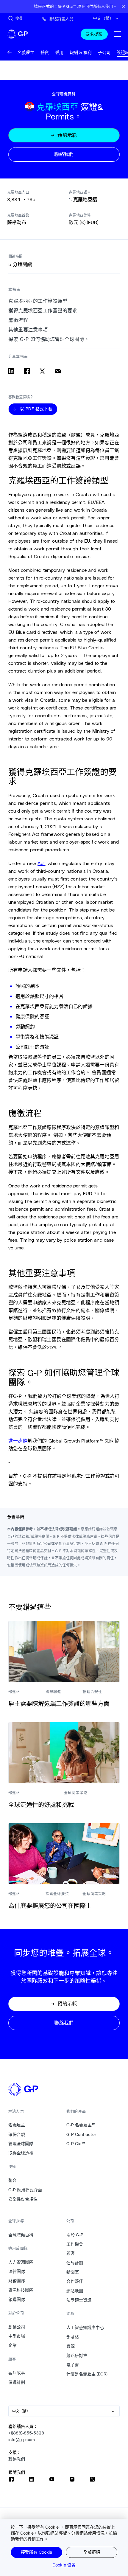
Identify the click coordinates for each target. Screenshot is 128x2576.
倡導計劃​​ (17, 2382)
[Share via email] (58, 371)
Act (41, 863)
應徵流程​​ (18, 320)
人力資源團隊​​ (21, 2262)
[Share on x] (42, 371)
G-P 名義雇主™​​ (81, 2125)
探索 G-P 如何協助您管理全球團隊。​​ (49, 339)
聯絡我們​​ (17, 2459)
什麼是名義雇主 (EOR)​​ (87, 2374)
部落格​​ (73, 2337)
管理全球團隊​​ (21, 2144)
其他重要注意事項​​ (28, 330)
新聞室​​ (73, 2272)
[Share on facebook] (27, 371)
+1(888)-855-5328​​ (26, 2433)
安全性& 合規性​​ (23, 2199)
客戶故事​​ (17, 2373)
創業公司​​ (17, 2327)
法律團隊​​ (17, 2271)
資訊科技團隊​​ (21, 2290)
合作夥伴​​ (75, 2281)
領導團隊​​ (17, 2299)
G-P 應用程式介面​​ (25, 2190)
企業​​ (13, 2345)
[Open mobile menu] (117, 34)
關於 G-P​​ (75, 2235)
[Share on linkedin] (11, 371)
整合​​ (13, 2180)
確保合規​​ (17, 2134)
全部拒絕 (92, 2552)
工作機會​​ (75, 2244)
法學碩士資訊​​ (79, 2300)
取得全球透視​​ (21, 2153)
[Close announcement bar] (123, 7)
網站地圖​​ (75, 2291)
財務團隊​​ (17, 2281)
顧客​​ (71, 2253)
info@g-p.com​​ (22, 2440)
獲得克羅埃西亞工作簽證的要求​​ (43, 311)
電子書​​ (73, 2365)
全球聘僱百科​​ (21, 2235)
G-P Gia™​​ (76, 2144)
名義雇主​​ (17, 2125)
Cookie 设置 (64, 2565)
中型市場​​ (17, 2336)
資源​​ (71, 2346)
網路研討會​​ (77, 2355)
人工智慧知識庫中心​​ (85, 2327)
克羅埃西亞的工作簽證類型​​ (38, 301)
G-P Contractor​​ (81, 2134)
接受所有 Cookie (36, 2552)
